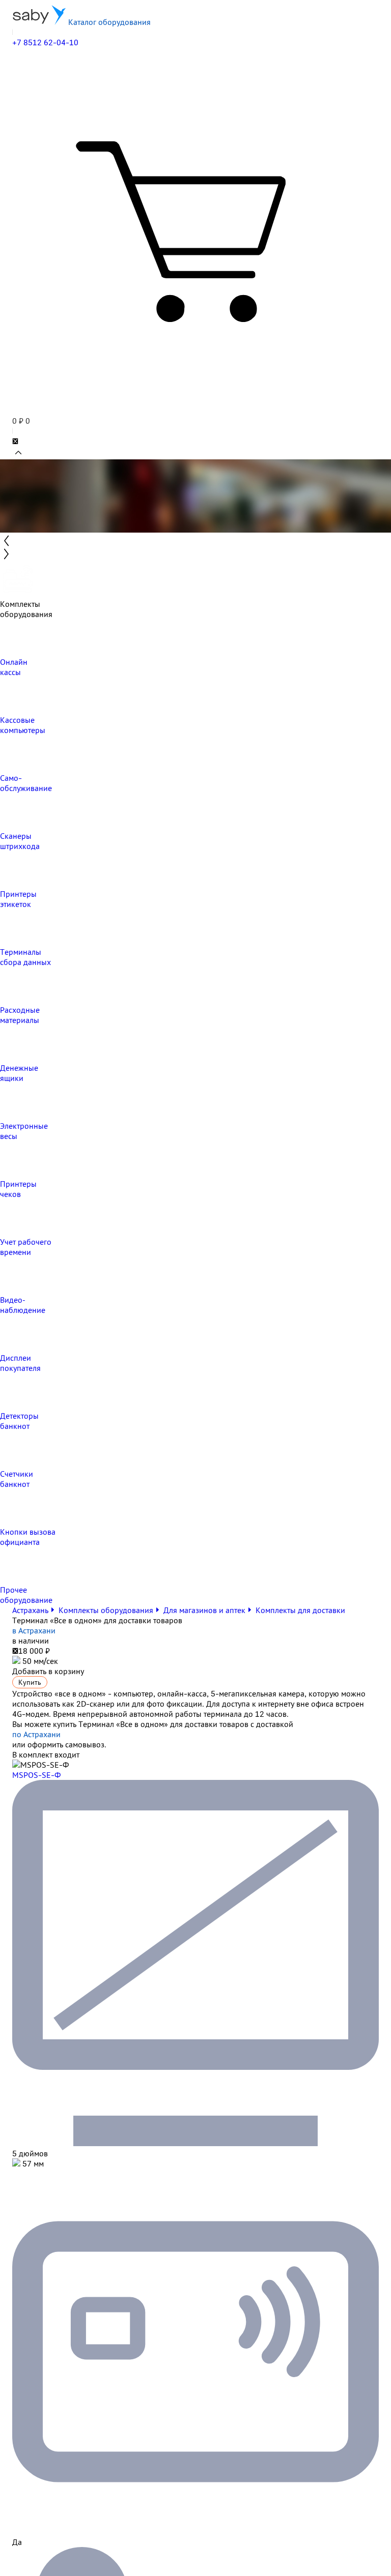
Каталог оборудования (108, 22)
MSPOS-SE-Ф (36, 1775)
